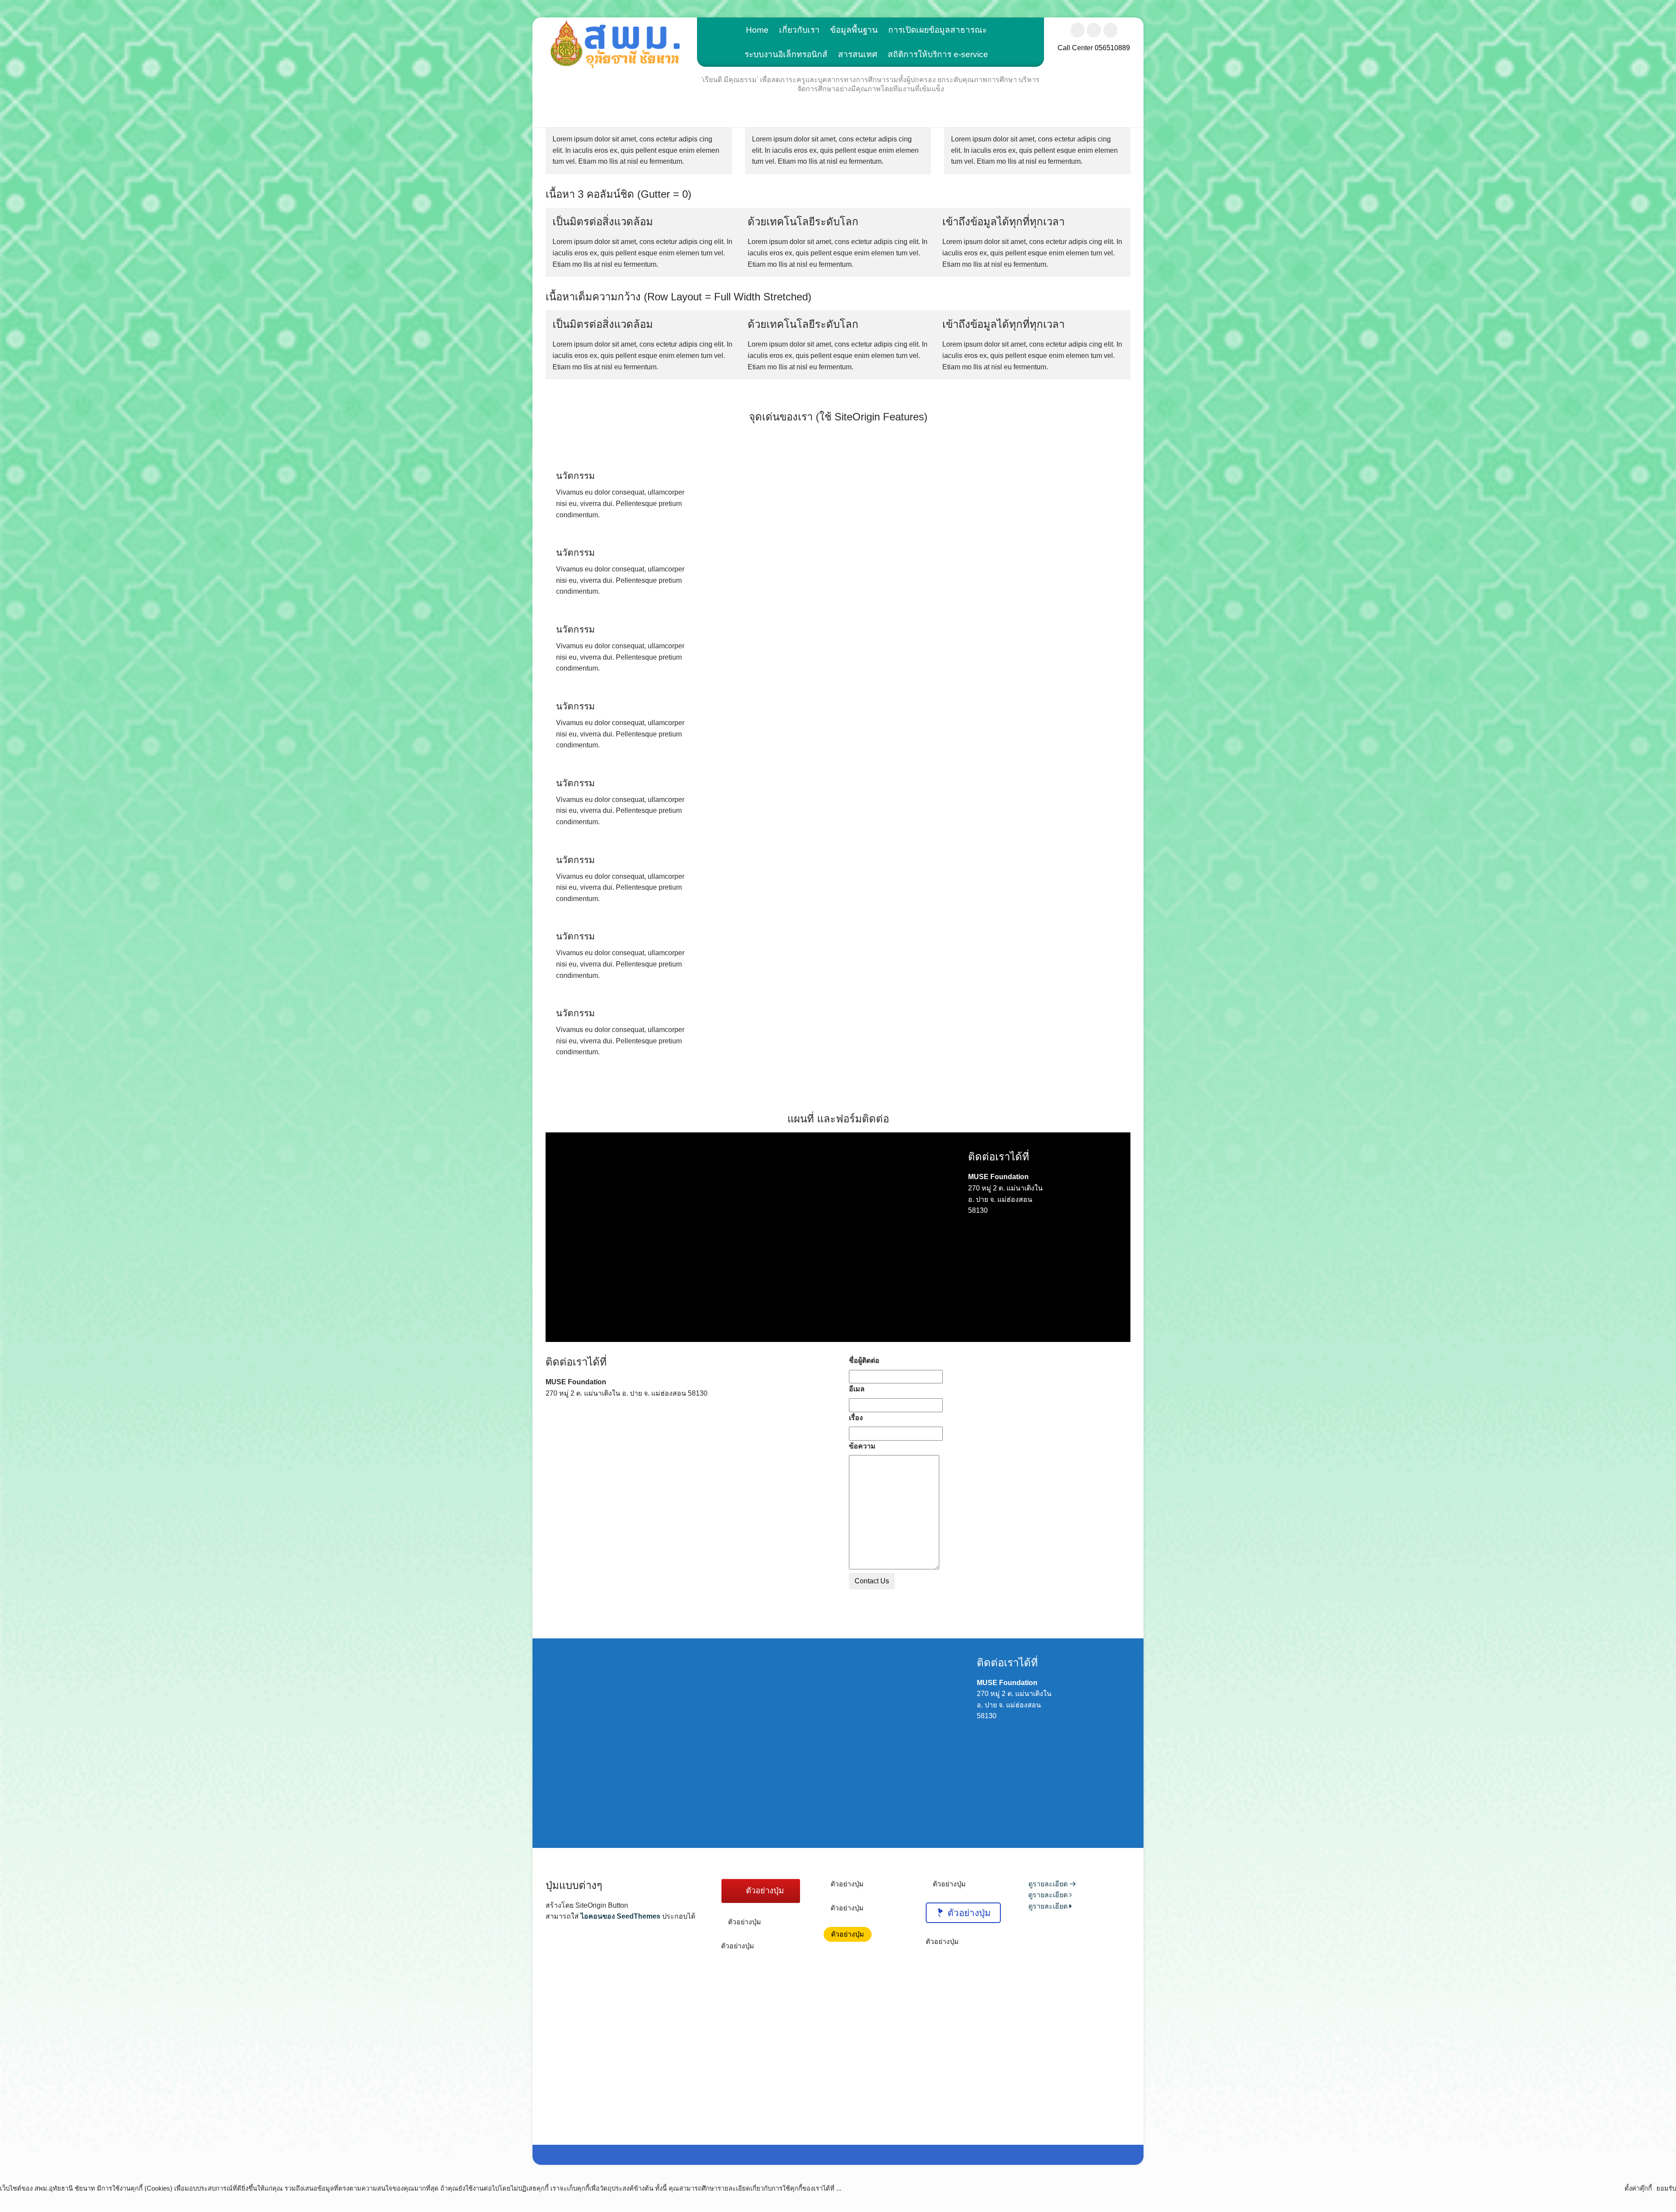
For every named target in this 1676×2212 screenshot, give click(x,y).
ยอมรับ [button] (1666, 2188)
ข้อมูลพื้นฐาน (854, 30)
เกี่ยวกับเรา (799, 30)
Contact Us (872, 1581)
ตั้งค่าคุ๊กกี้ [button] (1638, 2188)
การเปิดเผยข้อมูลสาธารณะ (938, 30)
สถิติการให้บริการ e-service (938, 54)
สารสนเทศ (858, 54)
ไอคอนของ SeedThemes (620, 1916)
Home (757, 30)
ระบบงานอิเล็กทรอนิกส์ (786, 54)
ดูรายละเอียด (1049, 1884)
